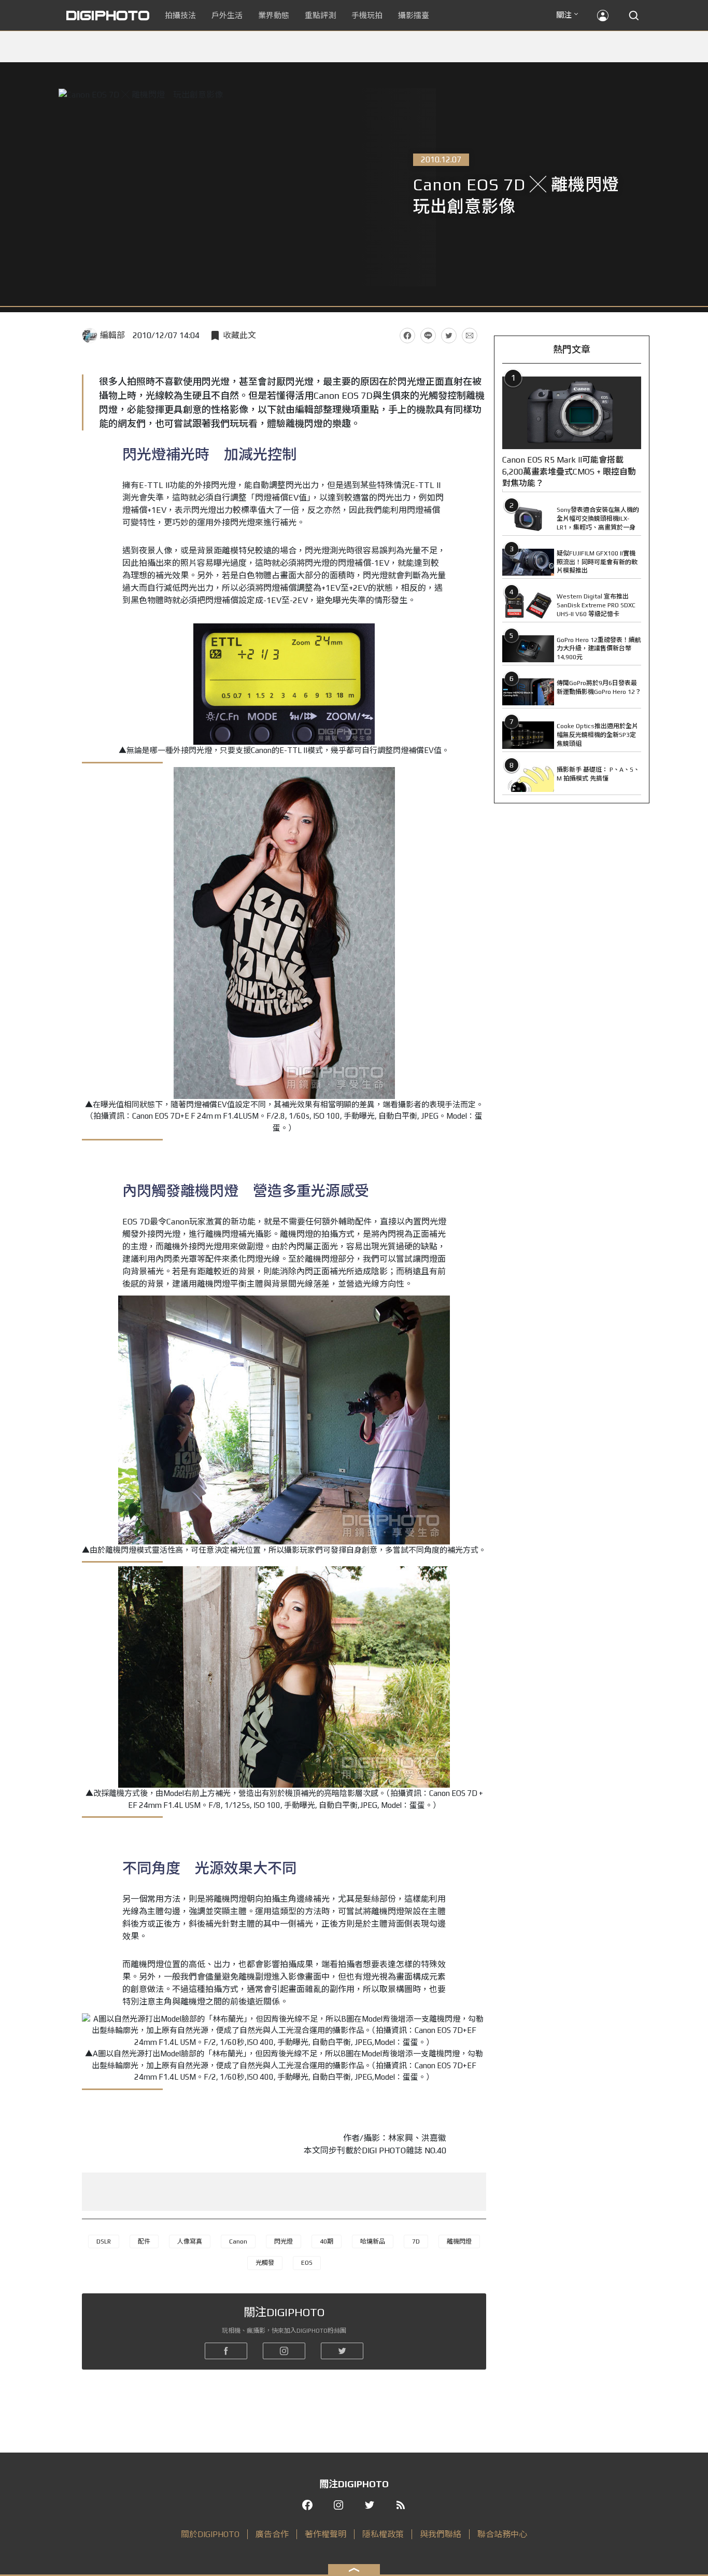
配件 (144, 2241)
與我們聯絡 (441, 2534)
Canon (238, 2241)
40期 (327, 2241)
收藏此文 (239, 335)
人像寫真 (190, 2241)
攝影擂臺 (414, 15)
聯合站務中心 (502, 2534)
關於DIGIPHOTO (210, 2534)
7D (416, 2241)
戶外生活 (227, 15)
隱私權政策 (383, 2534)
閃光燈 (284, 2241)
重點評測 (320, 15)
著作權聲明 (325, 2534)
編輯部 (112, 335)
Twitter (449, 336)
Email (470, 336)
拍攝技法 (180, 15)
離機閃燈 (459, 2241)
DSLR (104, 2241)
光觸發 (265, 2263)
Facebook (407, 336)
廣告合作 (272, 2534)
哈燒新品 (373, 2241)
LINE (428, 336)
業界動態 (274, 15)
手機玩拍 (367, 15)
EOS (307, 2263)
